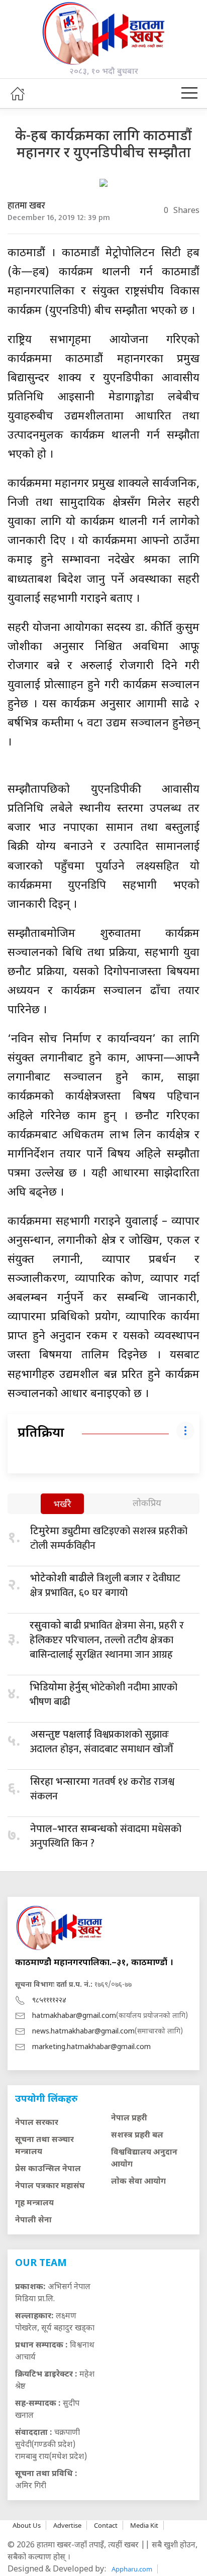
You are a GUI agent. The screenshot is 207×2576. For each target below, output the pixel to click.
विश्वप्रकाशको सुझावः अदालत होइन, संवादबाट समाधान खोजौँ (101, 1742)
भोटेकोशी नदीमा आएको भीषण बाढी (103, 1695)
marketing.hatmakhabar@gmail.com (91, 2047)
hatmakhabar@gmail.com (74, 2016)
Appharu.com (132, 2569)
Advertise (67, 2525)
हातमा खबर (26, 206)
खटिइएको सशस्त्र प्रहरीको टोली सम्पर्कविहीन (109, 1538)
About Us (27, 2525)
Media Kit (144, 2525)
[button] (189, 93)
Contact (106, 2525)
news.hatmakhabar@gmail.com (83, 2032)
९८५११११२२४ (49, 2001)
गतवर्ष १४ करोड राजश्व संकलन (102, 1789)
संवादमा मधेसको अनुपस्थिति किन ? (106, 1836)
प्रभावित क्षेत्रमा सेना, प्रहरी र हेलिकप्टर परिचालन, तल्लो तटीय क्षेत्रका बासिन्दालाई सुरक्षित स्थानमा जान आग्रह (107, 1640)
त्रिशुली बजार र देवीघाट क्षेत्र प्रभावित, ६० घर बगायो (105, 1586)
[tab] (62, 1505)
